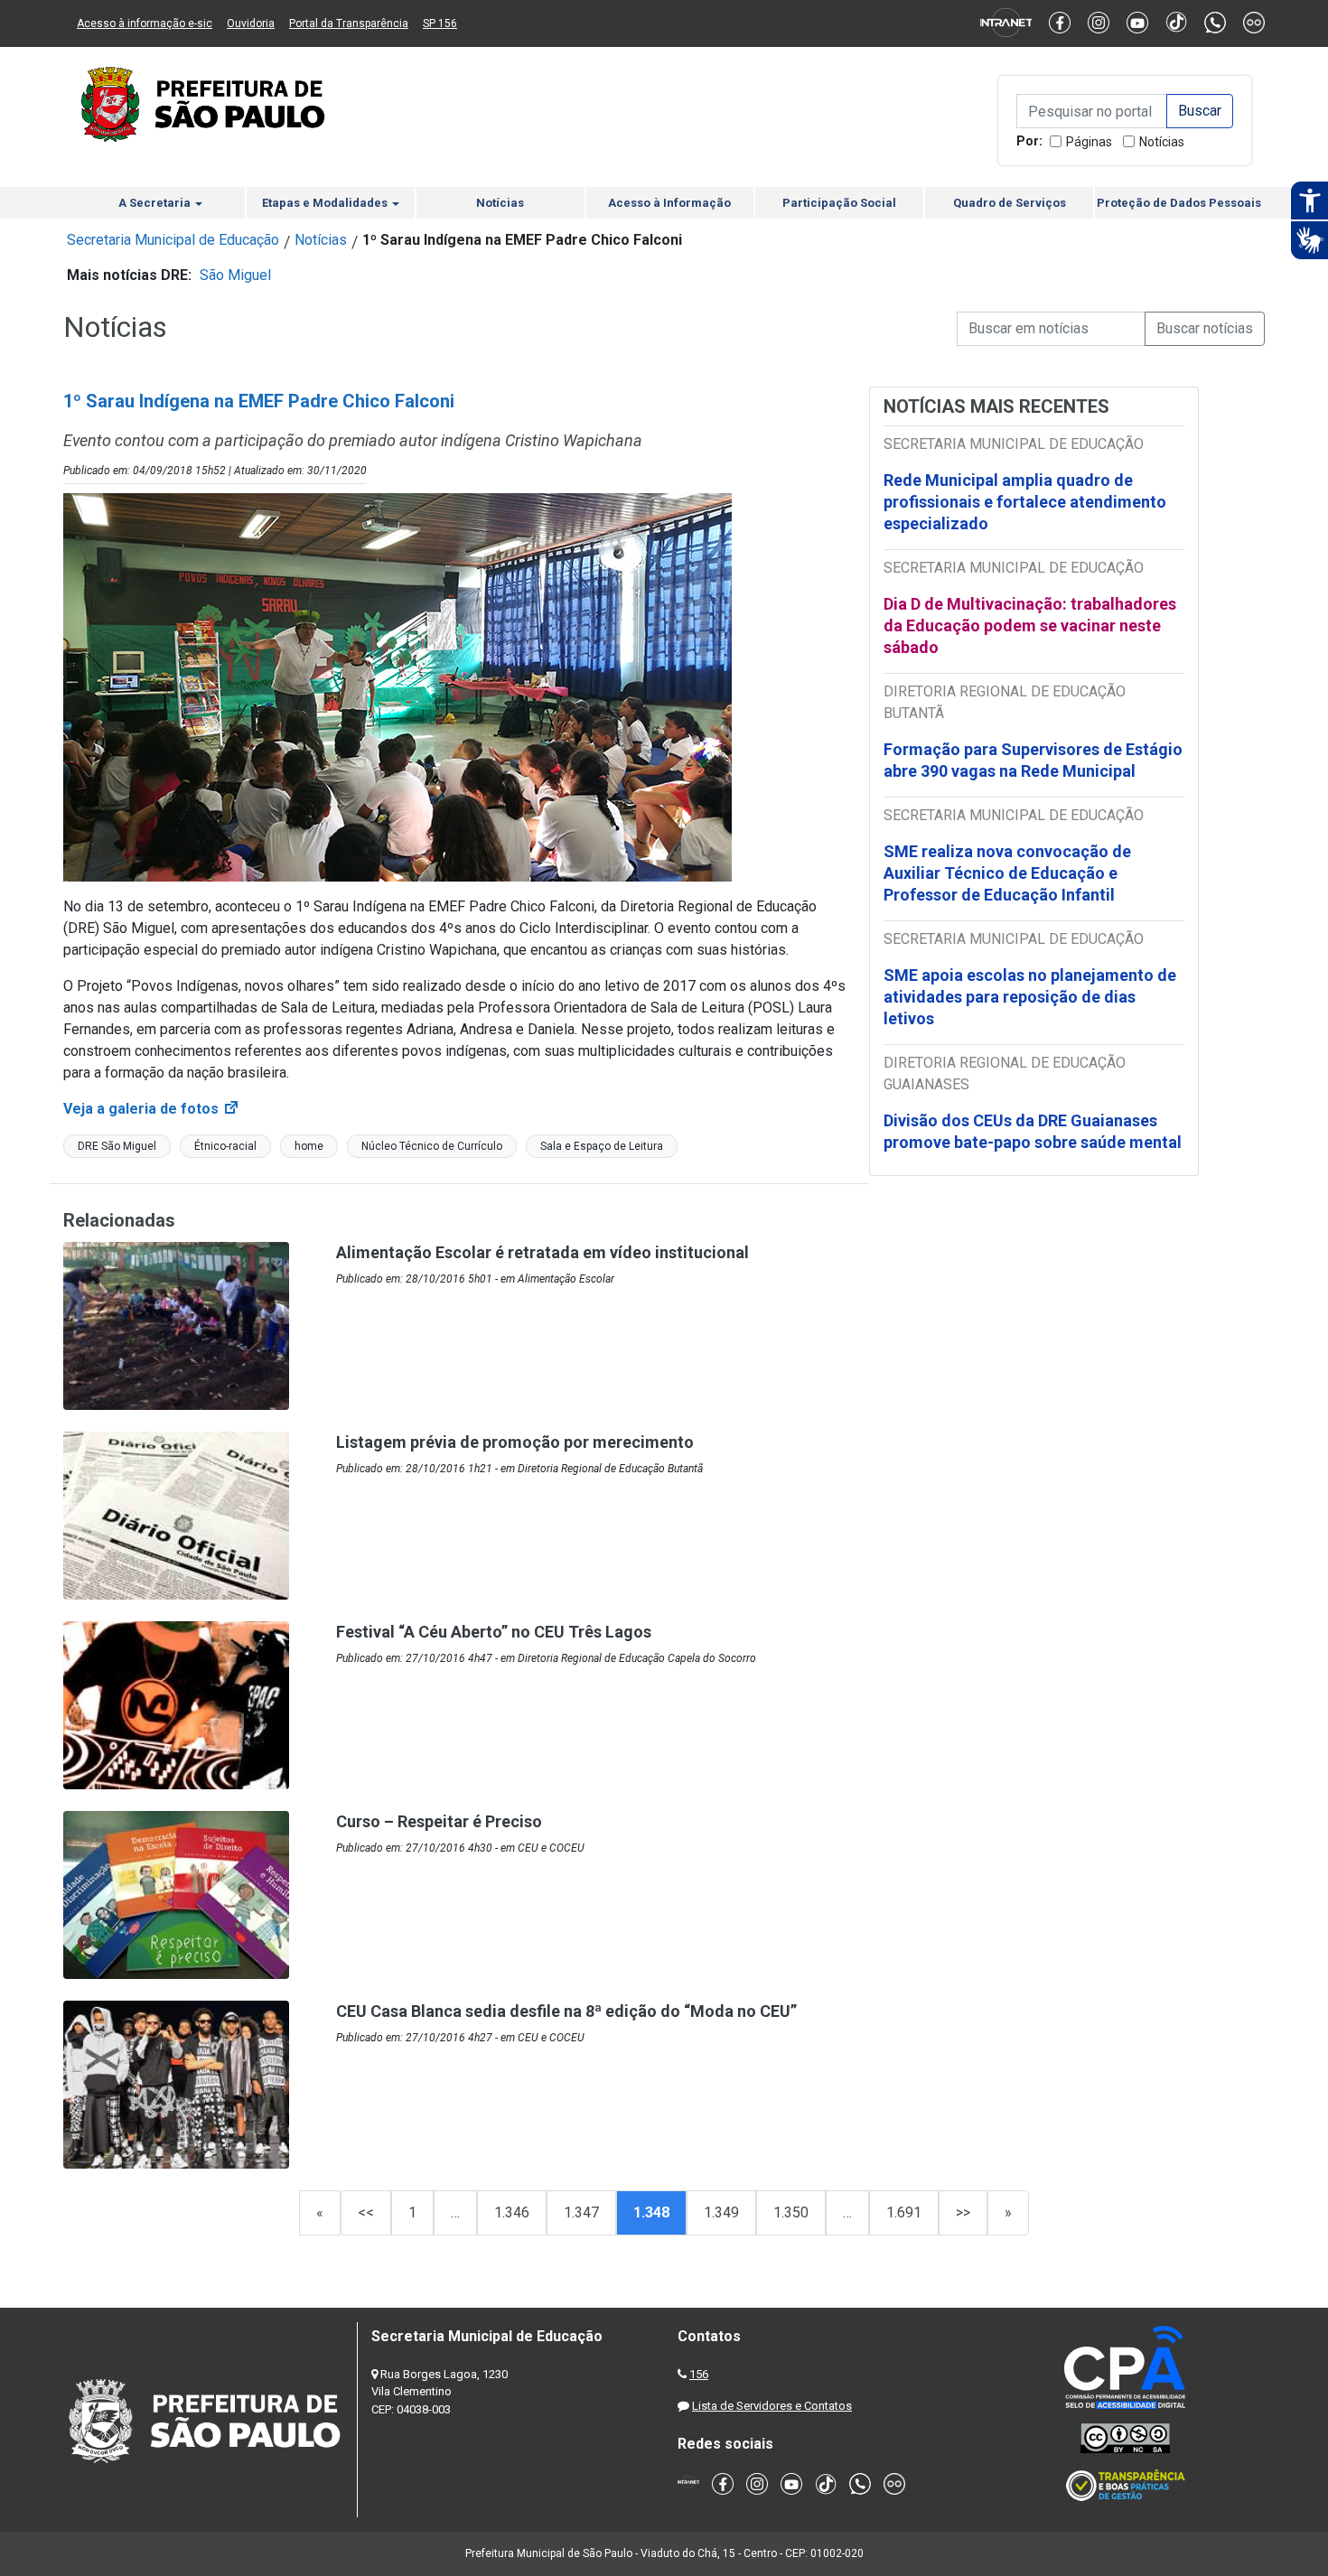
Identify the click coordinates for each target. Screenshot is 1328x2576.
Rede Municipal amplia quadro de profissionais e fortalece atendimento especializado (1025, 502)
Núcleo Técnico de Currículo (432, 1146)
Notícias (1162, 142)
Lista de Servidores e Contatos (772, 2406)
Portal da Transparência (349, 23)
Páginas (1089, 142)
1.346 (512, 2212)
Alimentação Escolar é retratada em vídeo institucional (542, 1252)
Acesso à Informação (669, 203)
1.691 (904, 2212)
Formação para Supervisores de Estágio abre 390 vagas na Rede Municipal (1033, 760)
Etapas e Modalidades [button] (326, 203)
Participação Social (839, 203)
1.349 (721, 2212)
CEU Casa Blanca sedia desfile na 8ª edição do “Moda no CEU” (566, 2011)
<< (366, 2212)
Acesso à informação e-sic (145, 23)
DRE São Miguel (117, 1146)
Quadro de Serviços (1010, 203)
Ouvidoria (251, 23)
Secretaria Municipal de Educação (173, 240)
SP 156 (440, 23)
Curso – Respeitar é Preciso (439, 1821)
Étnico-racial (225, 1146)
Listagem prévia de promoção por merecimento (515, 1442)
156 (699, 2374)
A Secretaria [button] (156, 203)
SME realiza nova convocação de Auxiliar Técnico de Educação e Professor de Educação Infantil (1007, 873)
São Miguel (235, 275)
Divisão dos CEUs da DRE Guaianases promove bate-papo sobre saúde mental (1033, 1131)
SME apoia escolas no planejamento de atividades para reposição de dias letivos (1030, 997)
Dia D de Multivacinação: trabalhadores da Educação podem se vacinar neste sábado (1030, 625)
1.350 (791, 2212)
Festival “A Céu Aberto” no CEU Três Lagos (494, 1632)
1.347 (581, 2212)
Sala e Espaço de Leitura (602, 1146)
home (309, 1146)
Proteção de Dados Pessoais (1179, 203)
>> (963, 2212)
